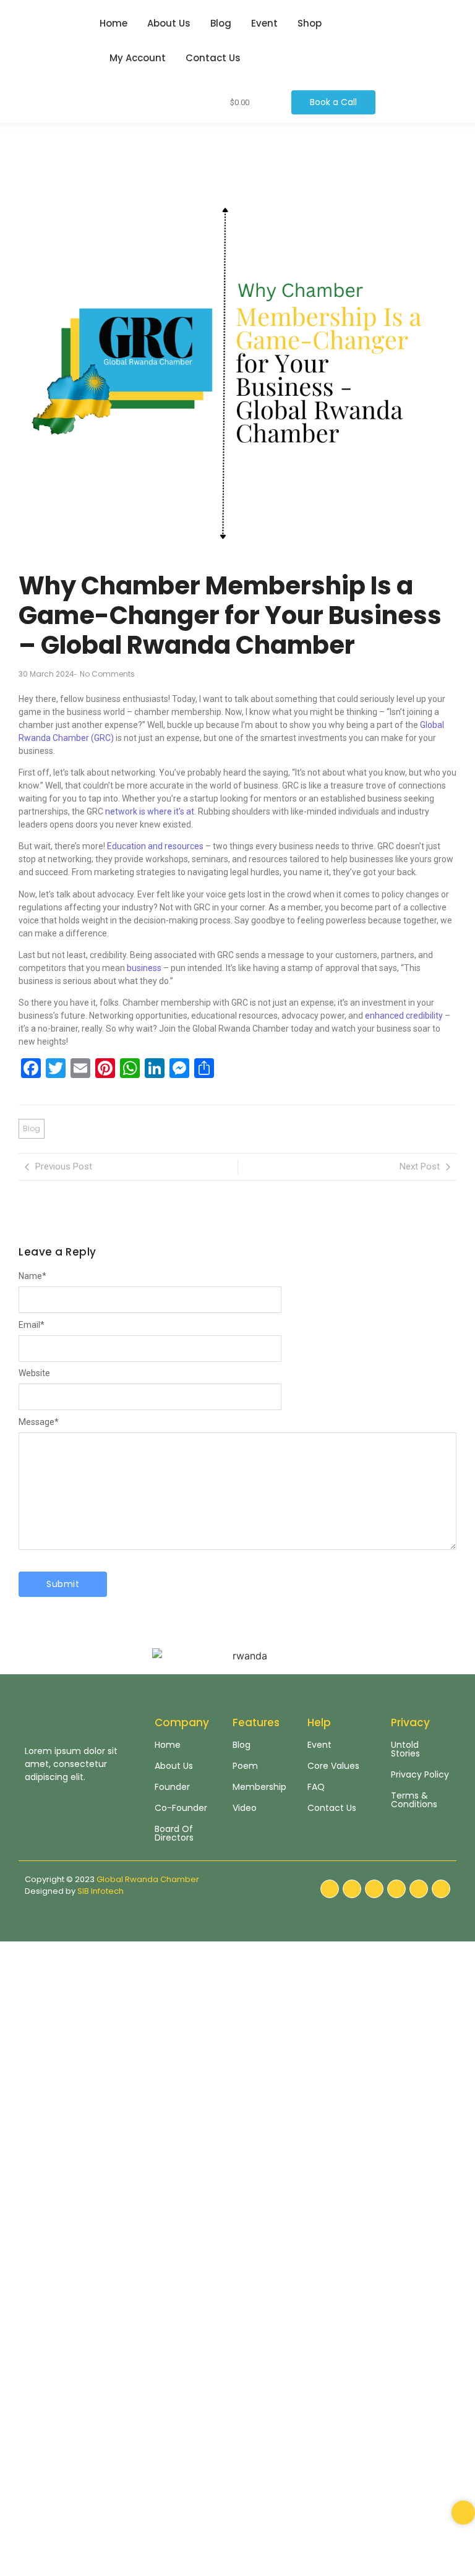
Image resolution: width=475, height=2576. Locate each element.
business (143, 968)
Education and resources (155, 846)
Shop (310, 23)
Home (113, 23)
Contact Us (213, 58)
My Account (138, 58)
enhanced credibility (404, 1016)
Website (34, 1373)
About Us (169, 23)
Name (32, 1276)
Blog (221, 23)
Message (39, 1422)
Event (264, 23)
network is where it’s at (150, 811)
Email (32, 1325)
